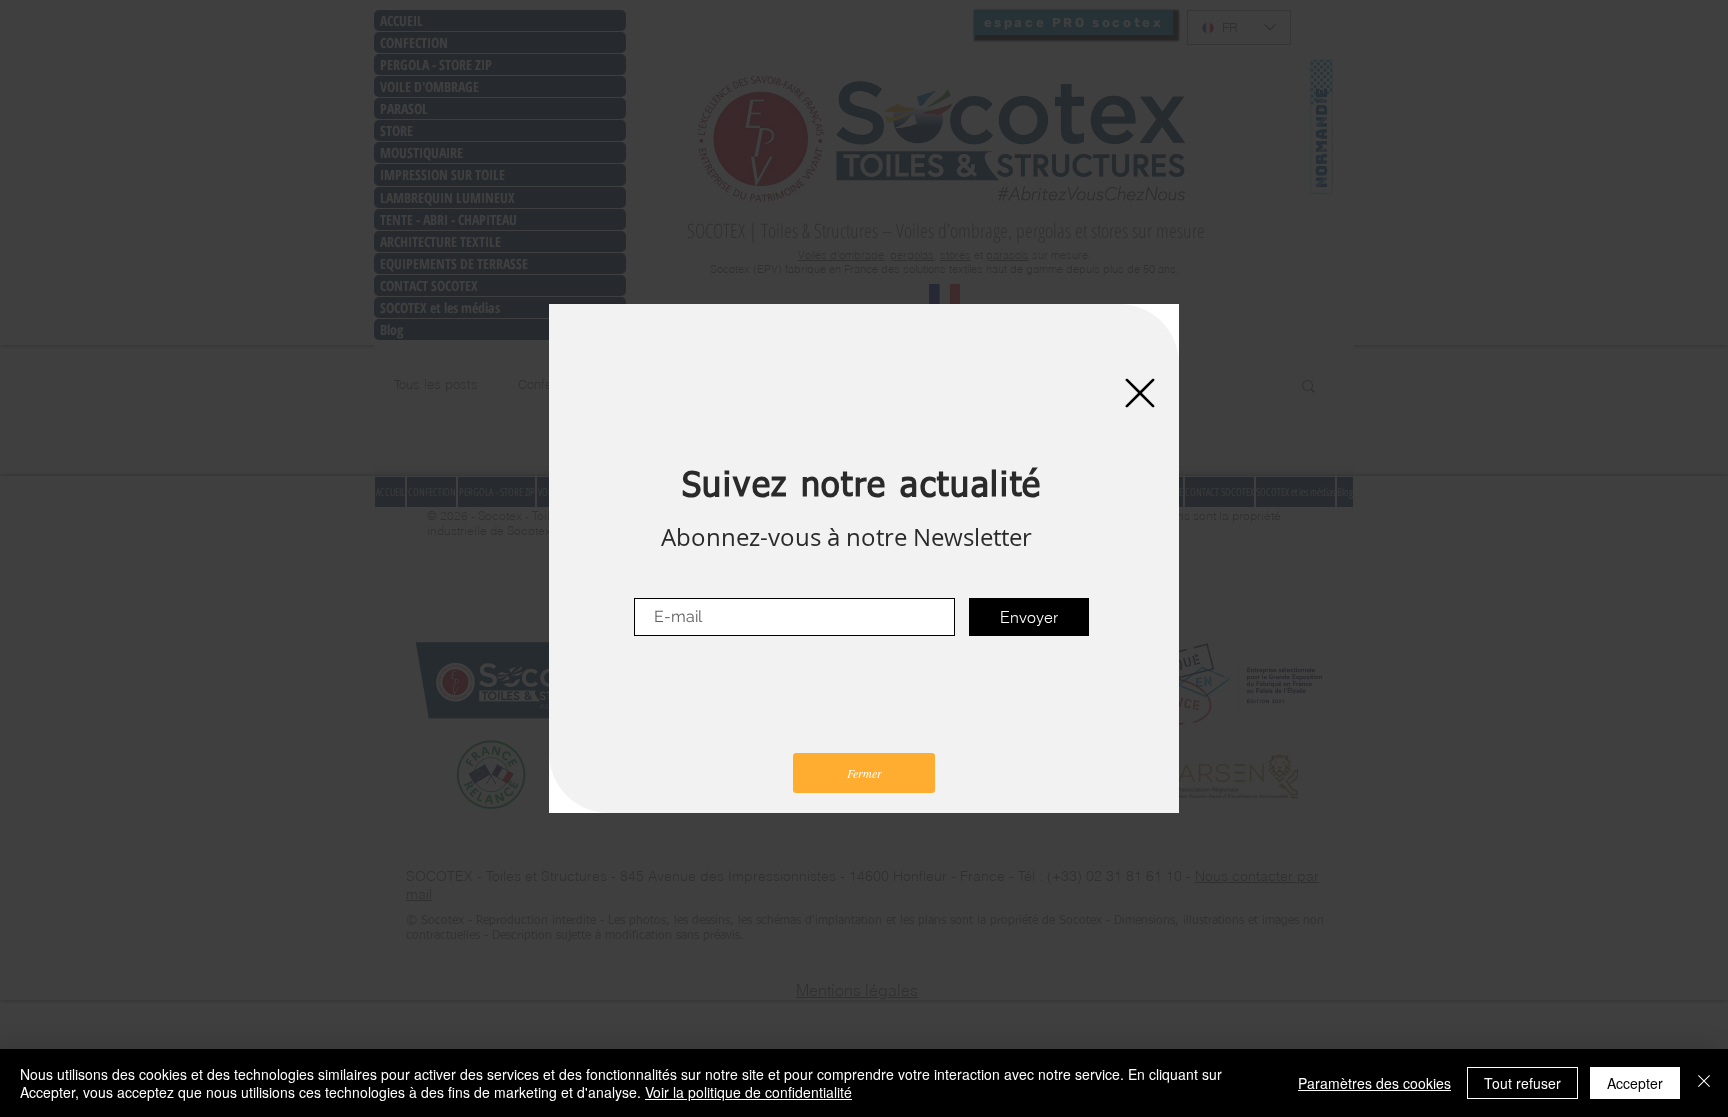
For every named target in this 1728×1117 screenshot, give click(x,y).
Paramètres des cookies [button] (1374, 1083)
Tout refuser (1522, 1083)
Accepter (1635, 1083)
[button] (1140, 393)
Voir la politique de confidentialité (748, 1092)
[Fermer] (1704, 1083)
